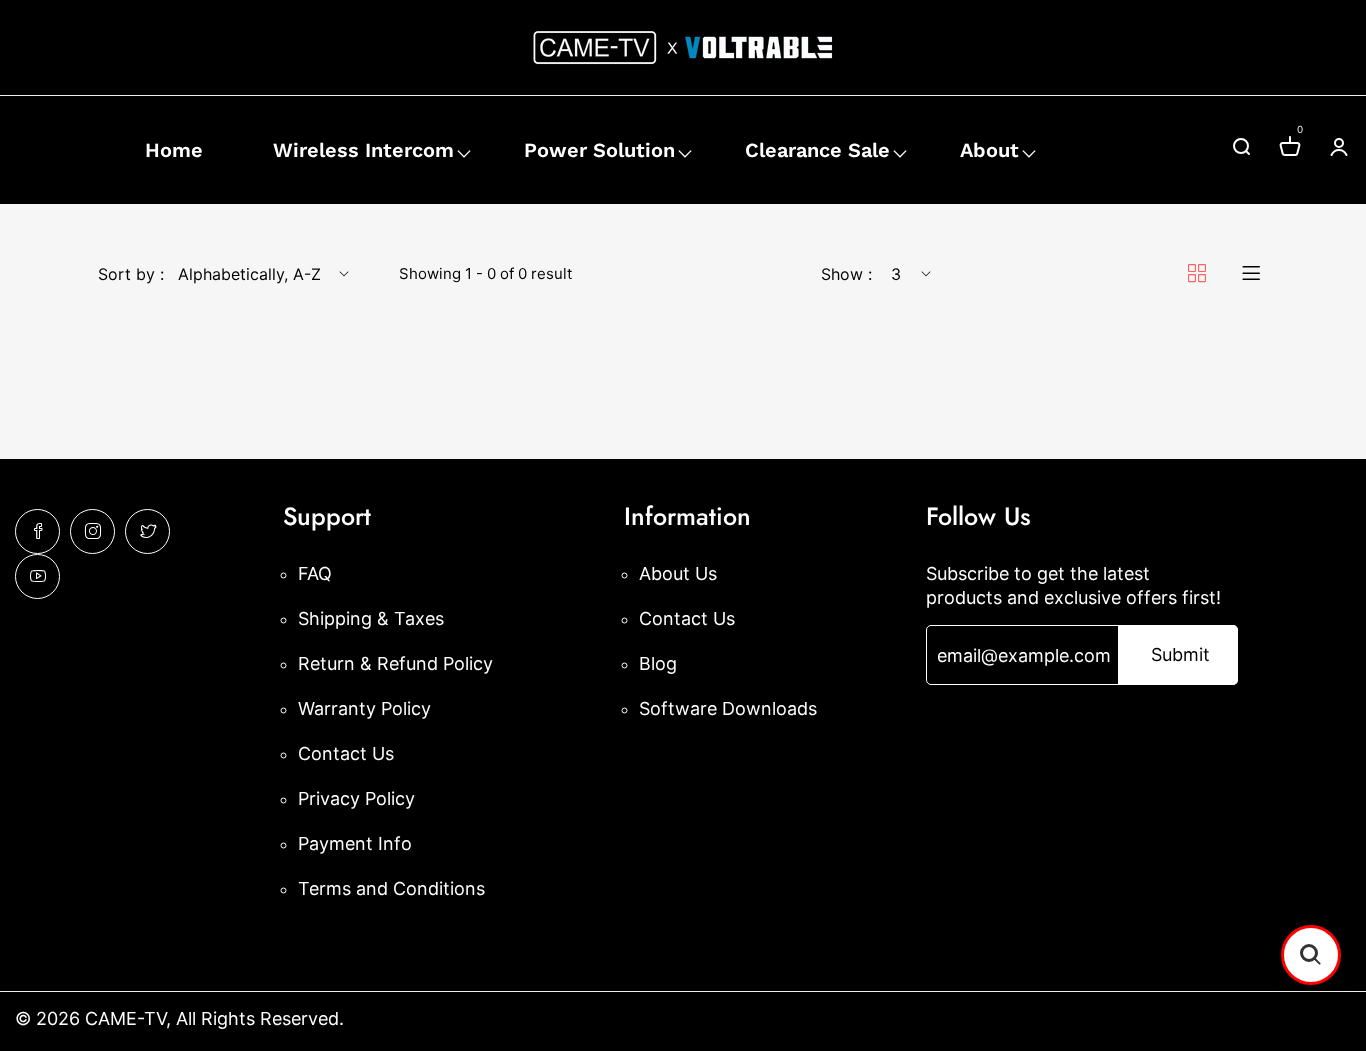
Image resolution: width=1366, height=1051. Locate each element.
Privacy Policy (356, 798)
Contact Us (346, 753)
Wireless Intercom (363, 150)
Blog (658, 663)
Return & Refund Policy (395, 663)
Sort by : (131, 274)
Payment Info (355, 843)
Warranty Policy (364, 708)
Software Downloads (728, 708)
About (989, 150)
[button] (1311, 955)
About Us (678, 573)
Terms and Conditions (391, 888)
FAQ (315, 573)
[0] (1290, 149)
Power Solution (599, 150)
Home (174, 150)
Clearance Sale (817, 150)
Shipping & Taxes (371, 618)
